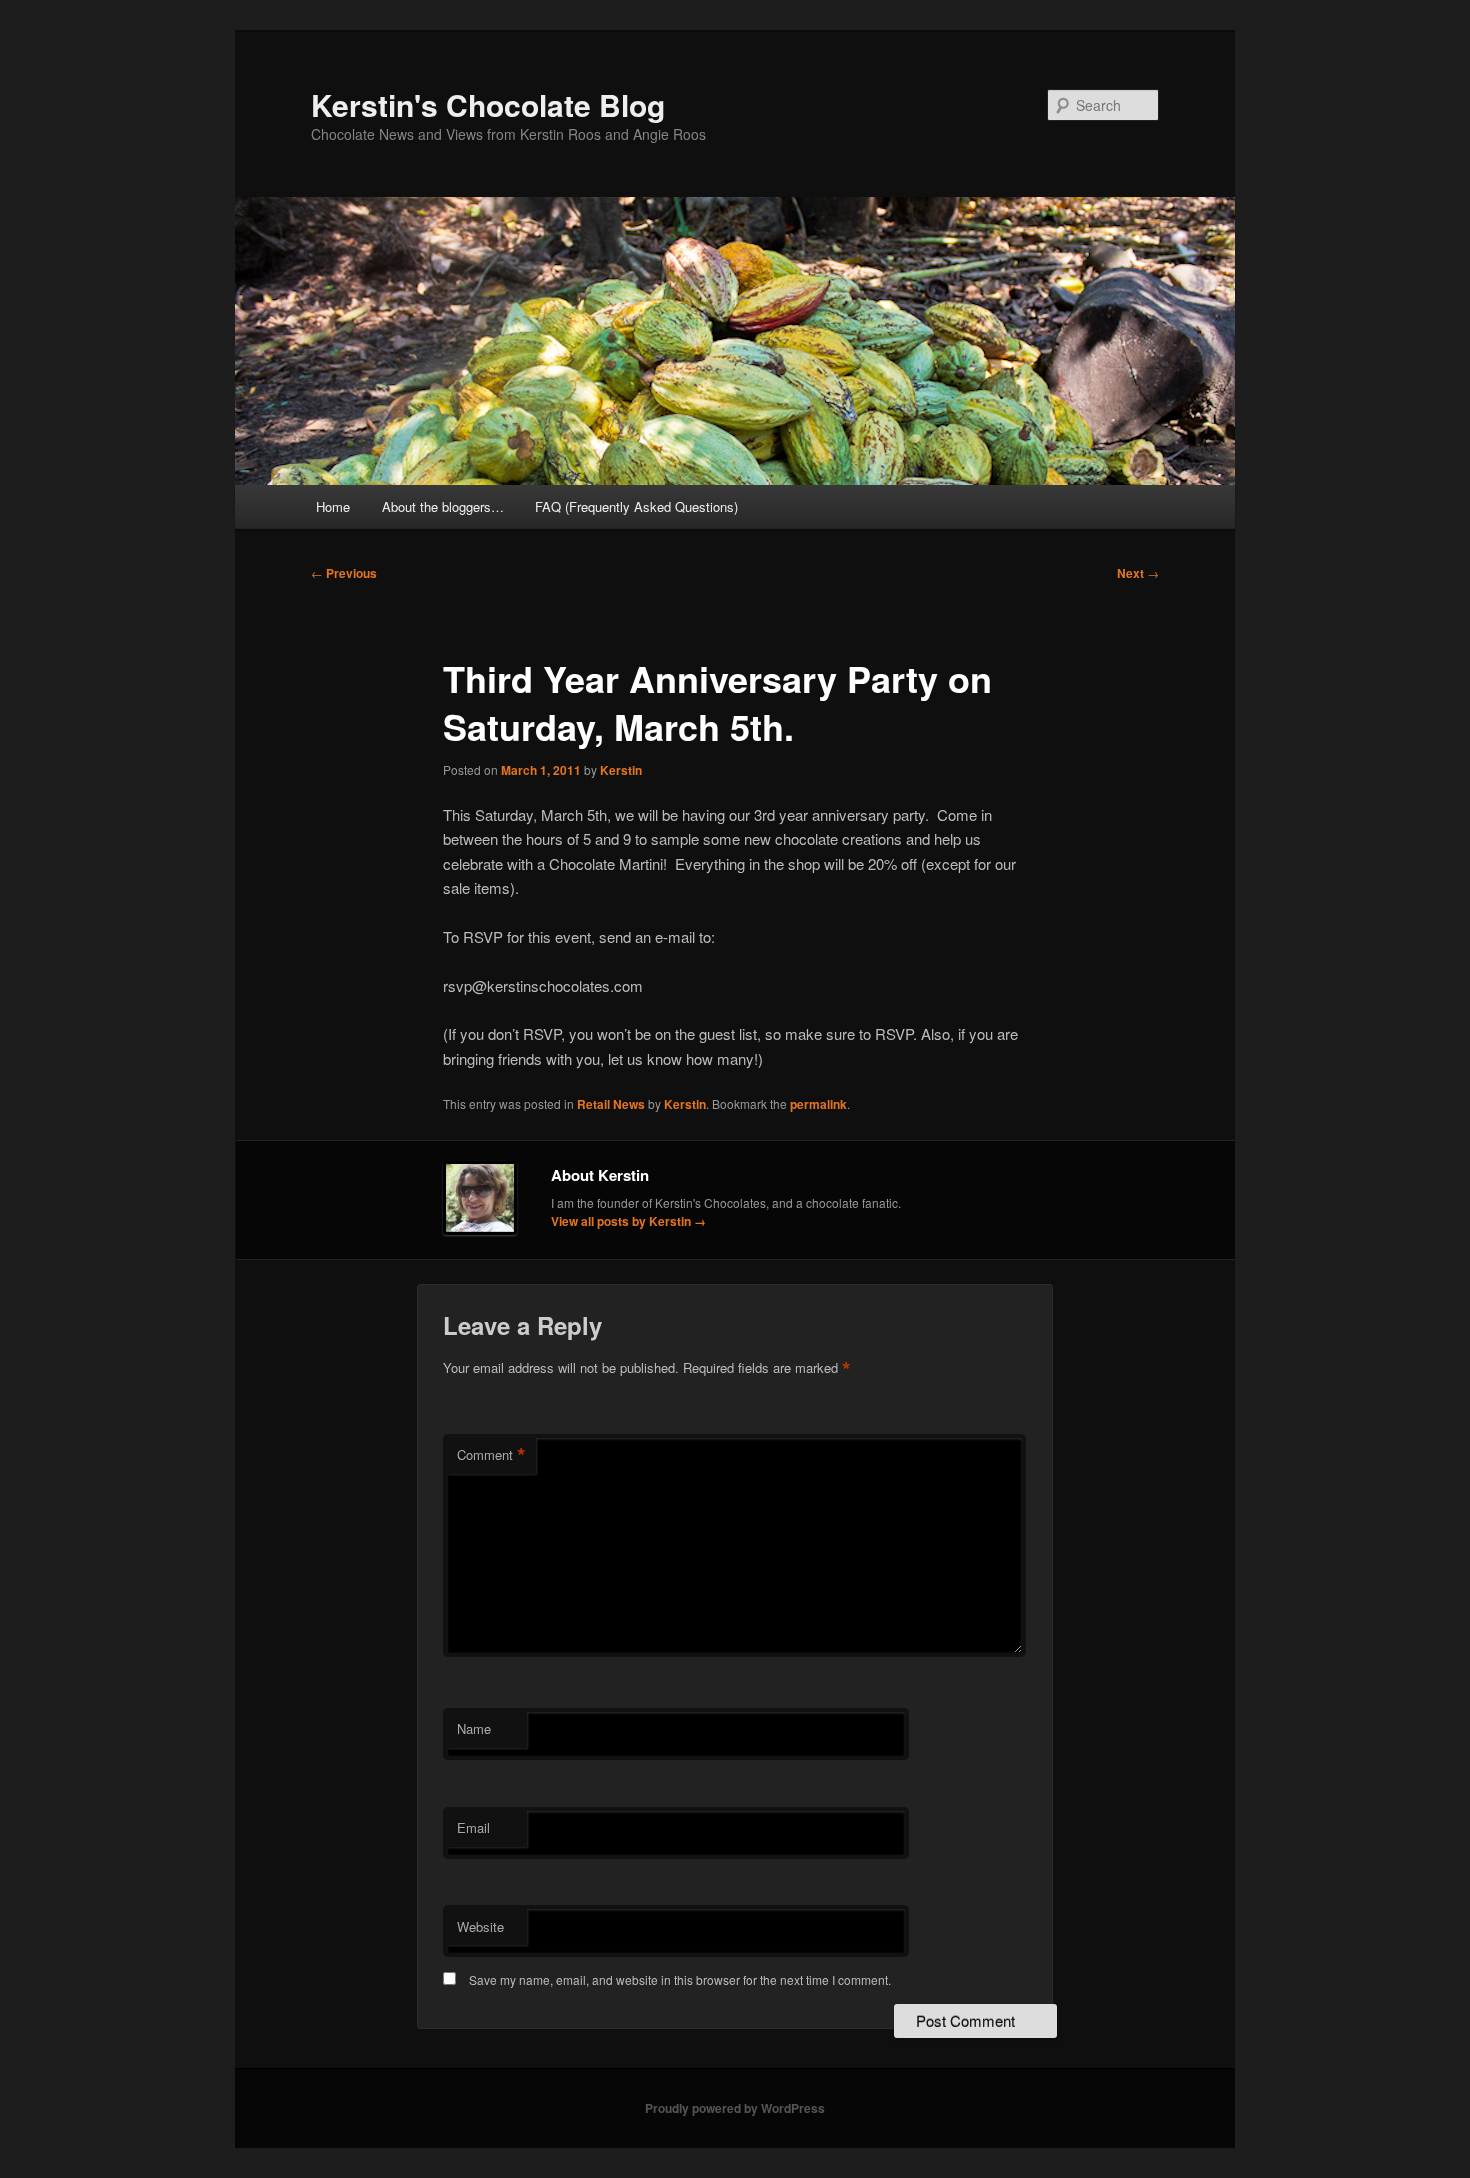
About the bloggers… (443, 506)
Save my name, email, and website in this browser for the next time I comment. (680, 1979)
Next (1138, 573)
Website (480, 1926)
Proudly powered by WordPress (735, 2108)
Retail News (611, 1104)
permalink (818, 1104)
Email (473, 1827)
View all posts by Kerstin (628, 1221)
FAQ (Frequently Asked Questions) (636, 506)
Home (333, 506)
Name (474, 1728)
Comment (491, 1455)
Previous (344, 573)
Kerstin (621, 770)
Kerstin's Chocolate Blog (488, 104)
